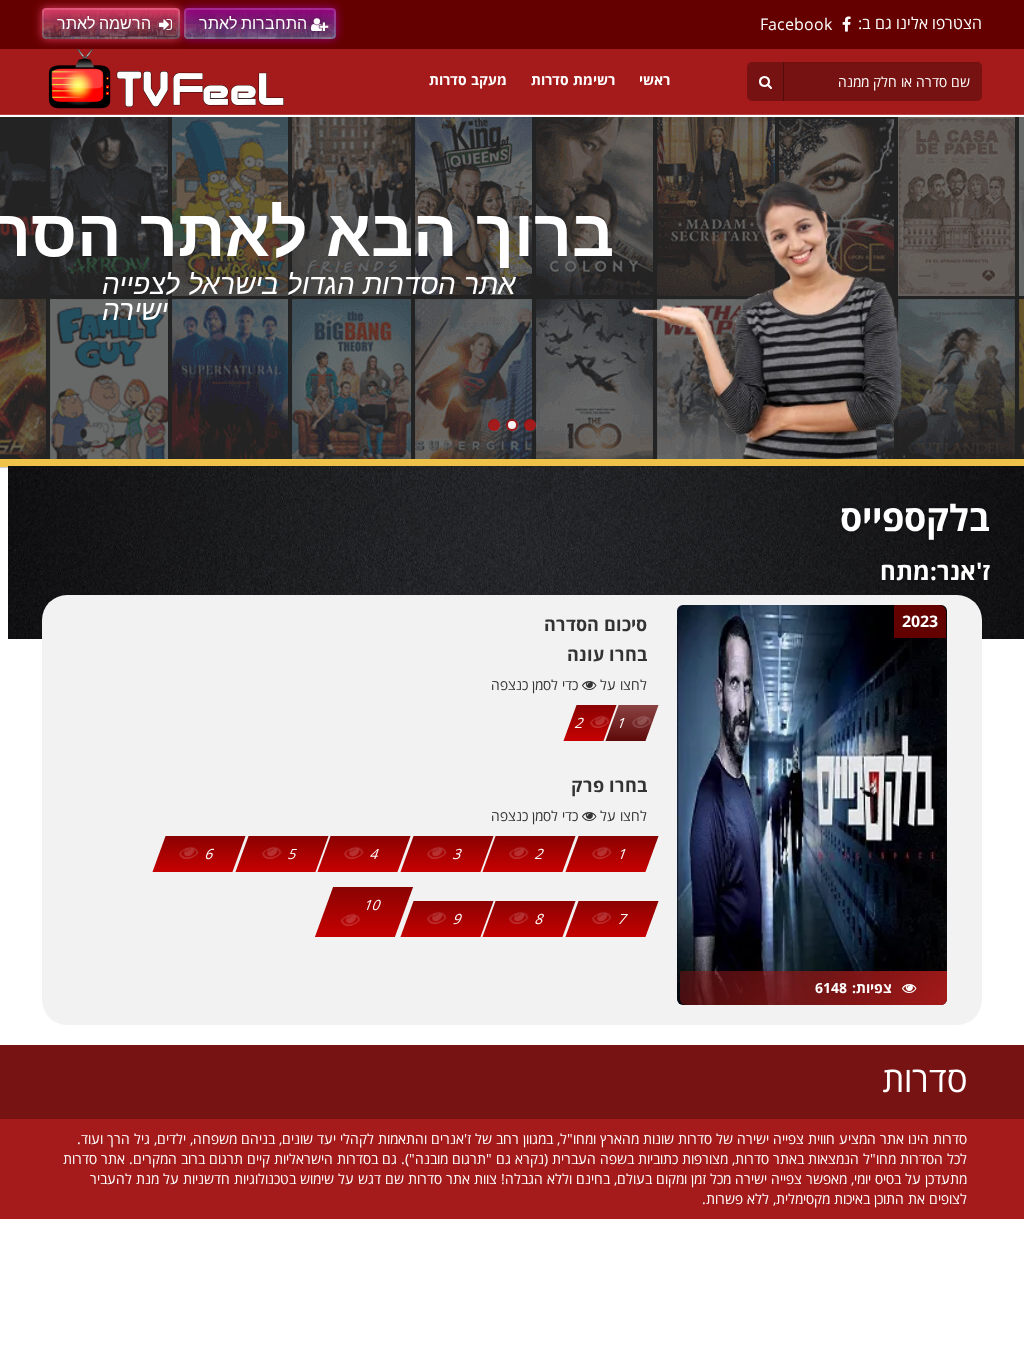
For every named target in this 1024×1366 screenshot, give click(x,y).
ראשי (654, 79)
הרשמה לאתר (104, 23)
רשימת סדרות (573, 79)
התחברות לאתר (253, 23)
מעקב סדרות (468, 79)
